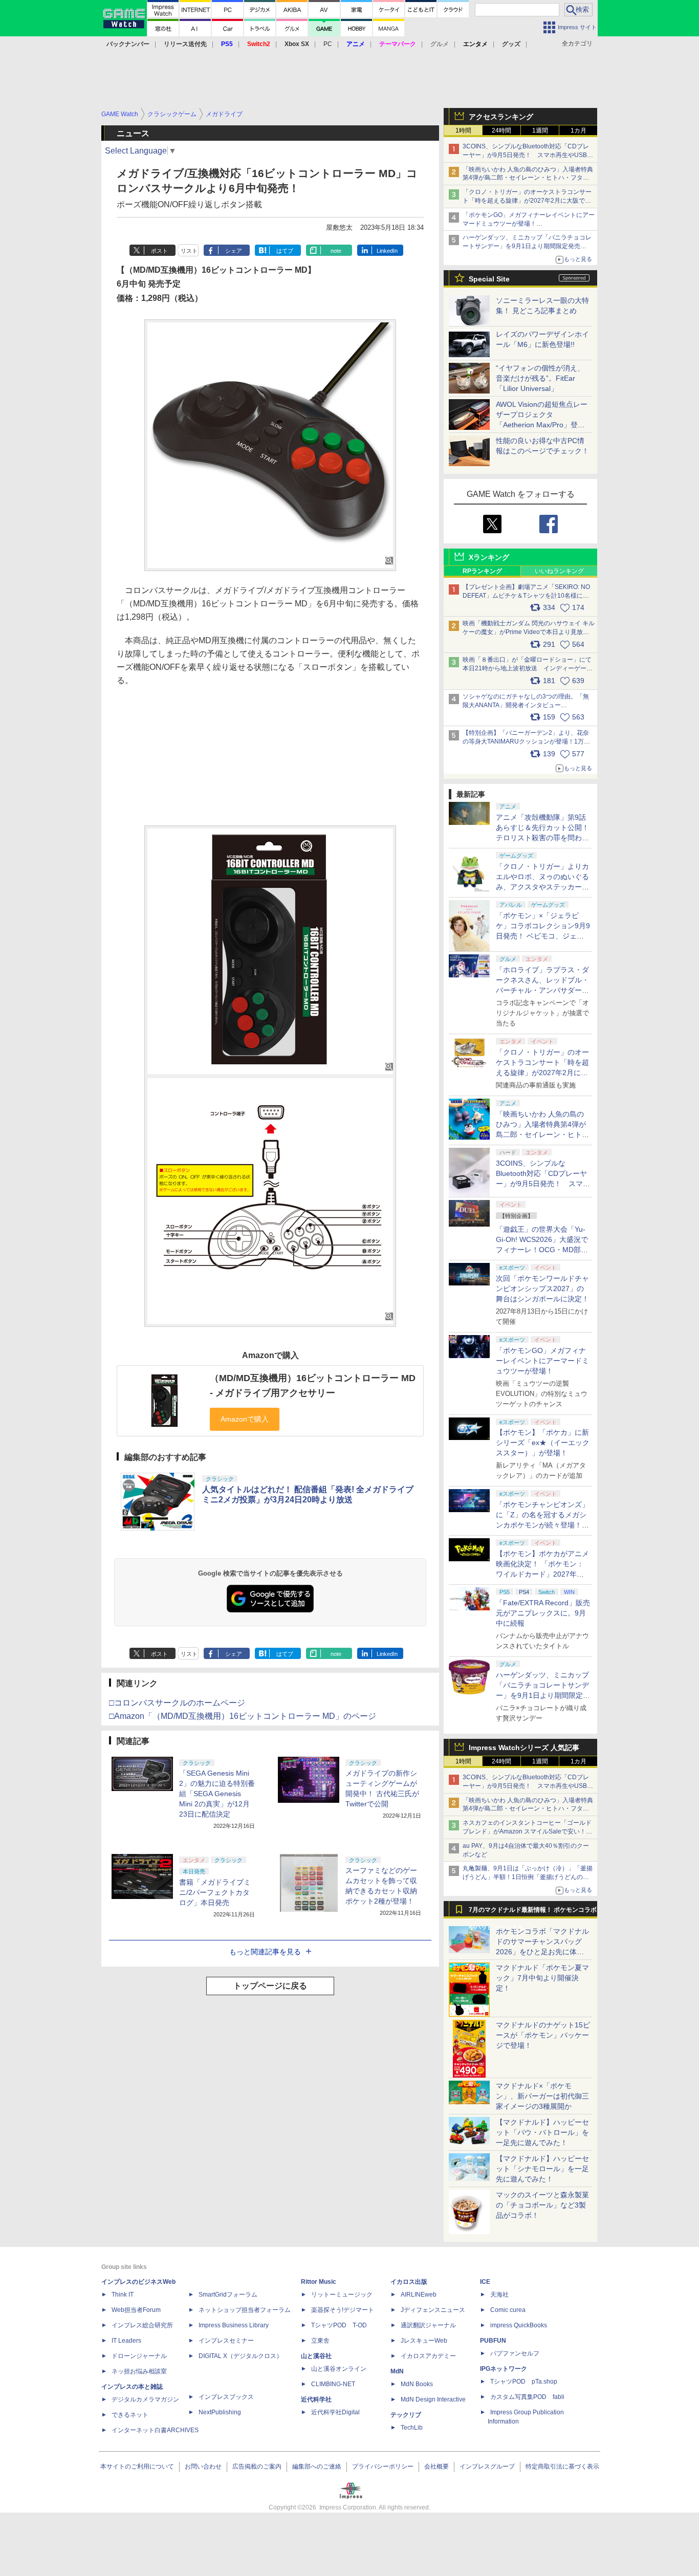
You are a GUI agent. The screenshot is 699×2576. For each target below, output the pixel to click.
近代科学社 (316, 2399)
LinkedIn (387, 251)
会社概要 (436, 2466)
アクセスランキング (501, 117)
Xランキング (489, 557)
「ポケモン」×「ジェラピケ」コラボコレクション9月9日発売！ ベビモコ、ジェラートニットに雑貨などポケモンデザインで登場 (543, 936)
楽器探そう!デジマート (343, 2310)
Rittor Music (319, 2282)
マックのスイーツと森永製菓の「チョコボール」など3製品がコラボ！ (542, 2205)
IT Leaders (126, 2341)
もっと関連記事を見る (265, 1952)
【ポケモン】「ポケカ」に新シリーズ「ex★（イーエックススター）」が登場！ (543, 1443)
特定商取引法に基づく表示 (562, 2466)
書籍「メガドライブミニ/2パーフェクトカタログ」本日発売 (215, 1892)
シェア (234, 251)
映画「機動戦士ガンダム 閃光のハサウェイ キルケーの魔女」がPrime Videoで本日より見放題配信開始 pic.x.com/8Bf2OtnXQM (529, 632)
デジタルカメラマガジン (145, 2399)
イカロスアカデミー (428, 2356)
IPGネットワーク (504, 2369)
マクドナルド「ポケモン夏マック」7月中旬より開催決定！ (542, 1978)
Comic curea (508, 2310)
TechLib (412, 2428)
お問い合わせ (203, 2466)
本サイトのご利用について (137, 2466)
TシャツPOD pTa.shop (524, 2382)
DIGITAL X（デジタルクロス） (241, 2356)
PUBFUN (493, 2341)
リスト (189, 251)
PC (328, 44)
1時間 (463, 130)
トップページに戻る (270, 1986)
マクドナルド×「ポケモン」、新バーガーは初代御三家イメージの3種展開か (542, 2096)
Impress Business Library (234, 2325)
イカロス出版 (409, 2282)
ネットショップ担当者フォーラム (245, 2310)
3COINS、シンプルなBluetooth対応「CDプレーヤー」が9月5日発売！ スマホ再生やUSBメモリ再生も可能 (528, 155)
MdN (397, 2371)
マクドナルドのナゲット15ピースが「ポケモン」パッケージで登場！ (543, 2035)
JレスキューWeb (424, 2341)
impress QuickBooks (519, 2325)
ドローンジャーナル (139, 2356)
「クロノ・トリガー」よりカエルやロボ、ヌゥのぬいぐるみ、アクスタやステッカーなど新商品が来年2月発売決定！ (542, 887)
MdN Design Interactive (433, 2399)
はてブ (285, 251)
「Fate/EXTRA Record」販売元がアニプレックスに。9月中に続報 (543, 1613)
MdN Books (417, 2384)
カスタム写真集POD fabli (527, 2397)
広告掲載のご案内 (257, 2466)
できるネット (130, 2415)
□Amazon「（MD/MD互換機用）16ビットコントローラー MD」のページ (243, 1716)
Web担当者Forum (136, 2310)
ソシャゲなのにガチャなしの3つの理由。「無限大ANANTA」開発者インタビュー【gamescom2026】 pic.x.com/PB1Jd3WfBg (526, 705)
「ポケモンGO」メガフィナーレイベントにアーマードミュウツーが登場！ (542, 1361)
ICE (485, 2282)
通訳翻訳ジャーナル (428, 2325)
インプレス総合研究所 (142, 2325)
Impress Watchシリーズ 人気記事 (524, 1748)
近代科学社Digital (335, 2412)
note (336, 251)
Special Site (489, 279)
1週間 (540, 130)
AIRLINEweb (419, 2295)
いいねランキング (559, 571)
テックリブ (406, 2415)
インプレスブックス (226, 2397)
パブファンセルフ (515, 2353)
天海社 (499, 2295)
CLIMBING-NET (333, 2384)
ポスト (159, 251)
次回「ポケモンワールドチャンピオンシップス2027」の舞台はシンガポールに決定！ (542, 1289)
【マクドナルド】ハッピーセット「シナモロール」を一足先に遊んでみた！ (542, 2169)
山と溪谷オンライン (339, 2369)
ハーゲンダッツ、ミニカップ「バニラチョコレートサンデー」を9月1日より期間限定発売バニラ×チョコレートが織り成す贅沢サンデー (527, 246)
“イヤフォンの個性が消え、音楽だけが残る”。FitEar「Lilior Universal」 (540, 378)
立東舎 (320, 2341)
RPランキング (482, 571)
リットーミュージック (342, 2295)
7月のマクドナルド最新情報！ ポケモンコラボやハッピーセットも (533, 1912)
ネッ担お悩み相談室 (139, 2371)
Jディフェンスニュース (433, 2310)
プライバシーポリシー (383, 2466)
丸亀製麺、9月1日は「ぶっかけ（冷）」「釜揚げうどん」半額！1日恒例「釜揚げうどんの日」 (528, 1877)
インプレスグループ (487, 2466)
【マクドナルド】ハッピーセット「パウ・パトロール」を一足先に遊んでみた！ (542, 2132)
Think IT (123, 2295)
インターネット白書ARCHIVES (155, 2430)
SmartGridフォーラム (228, 2295)
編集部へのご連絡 (317, 2466)
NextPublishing (220, 2412)
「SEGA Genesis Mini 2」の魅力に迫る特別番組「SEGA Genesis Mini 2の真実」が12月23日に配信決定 (217, 1794)
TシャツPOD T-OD (339, 2325)
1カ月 (578, 130)
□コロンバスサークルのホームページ (177, 1703)
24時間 (501, 130)
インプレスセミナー (226, 2341)
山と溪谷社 (316, 2356)
